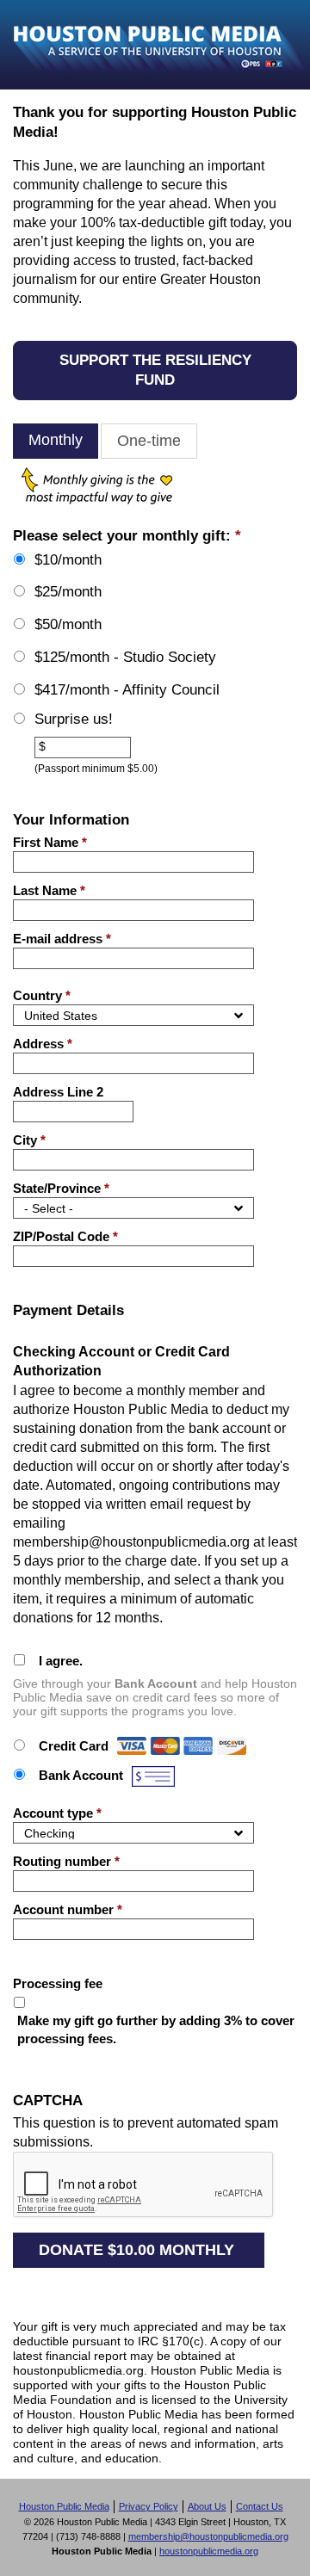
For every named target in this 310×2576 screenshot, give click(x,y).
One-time (149, 441)
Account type (57, 1813)
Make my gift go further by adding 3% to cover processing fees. (156, 2029)
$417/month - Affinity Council (127, 690)
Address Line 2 (58, 1092)
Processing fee (58, 1983)
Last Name (49, 890)
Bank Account (81, 1775)
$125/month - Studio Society (125, 657)
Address (43, 1044)
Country (42, 995)
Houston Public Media (64, 2506)
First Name (50, 842)
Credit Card (74, 1746)
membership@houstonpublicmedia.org (208, 2536)
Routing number (66, 1861)
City (29, 1140)
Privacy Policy (149, 2506)
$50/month (68, 624)
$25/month (68, 592)
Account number (68, 1909)
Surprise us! (74, 719)
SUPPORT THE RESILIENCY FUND (155, 370)
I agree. (61, 1661)
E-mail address (62, 939)
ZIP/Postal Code (65, 1236)
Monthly (56, 440)
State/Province (61, 1188)
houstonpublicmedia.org (209, 2551)
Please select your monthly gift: (127, 536)
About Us (207, 2506)
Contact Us (260, 2506)
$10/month (68, 560)
